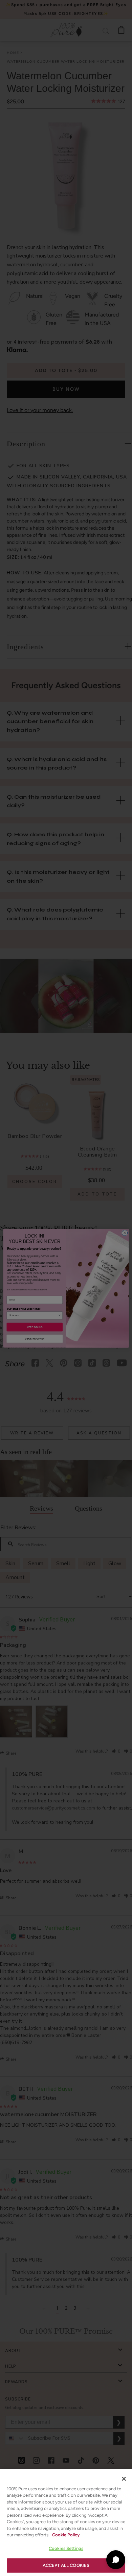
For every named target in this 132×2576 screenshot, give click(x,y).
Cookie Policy (66, 2535)
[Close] (124, 2479)
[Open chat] (116, 2560)
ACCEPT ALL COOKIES (66, 2565)
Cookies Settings (66, 2548)
